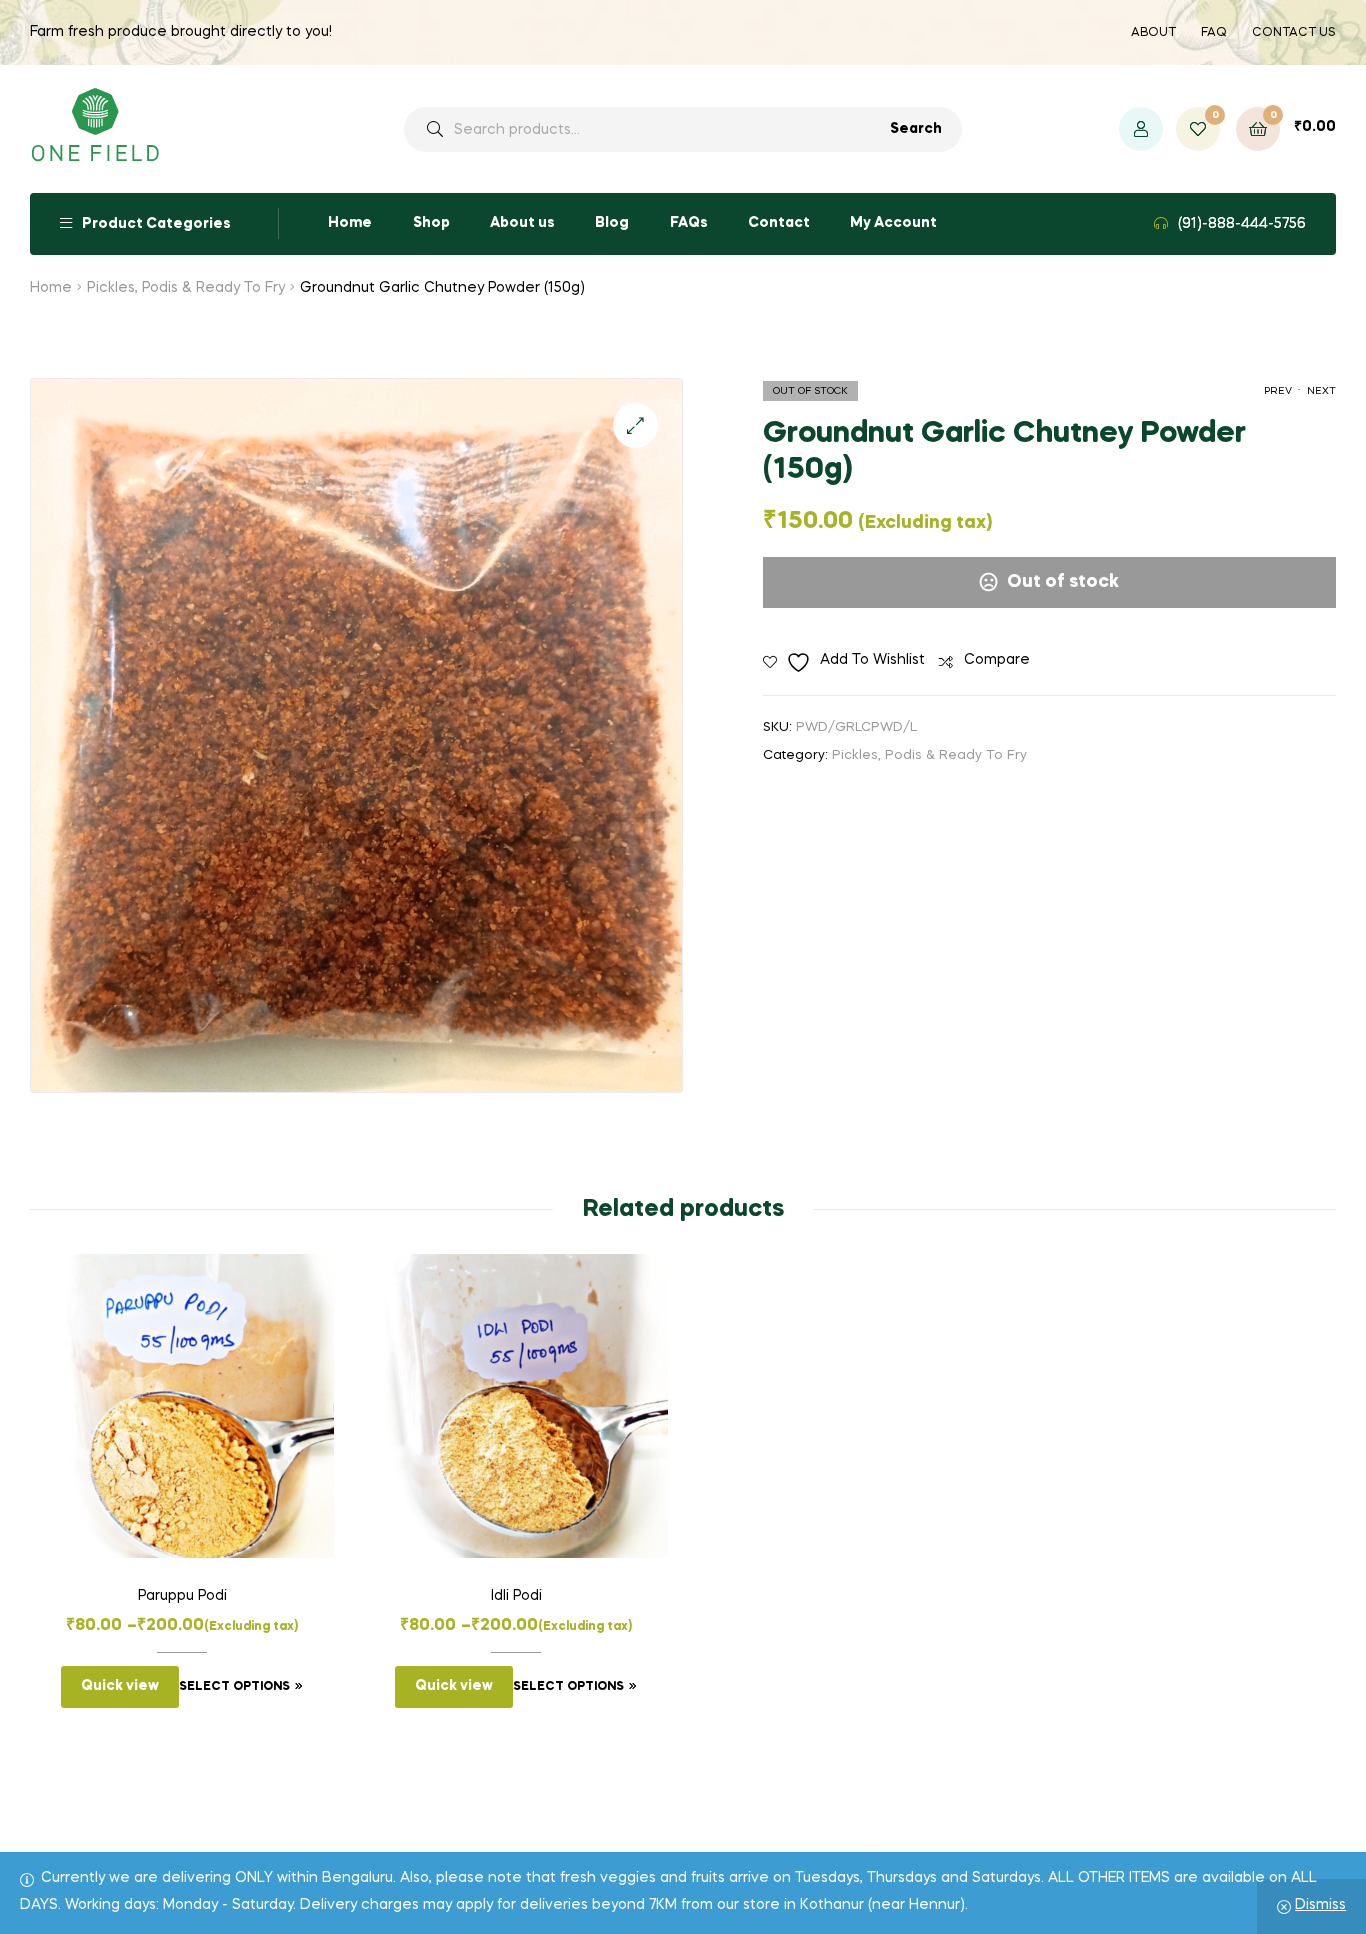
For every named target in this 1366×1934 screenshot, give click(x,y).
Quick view (120, 1686)
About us (522, 223)
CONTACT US (1294, 33)
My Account (893, 223)
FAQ (1214, 33)
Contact (779, 223)
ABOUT (1153, 33)
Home (350, 223)
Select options (234, 1687)
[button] (635, 425)
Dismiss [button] (1320, 1905)
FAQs (689, 223)
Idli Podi (516, 1596)
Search (916, 129)
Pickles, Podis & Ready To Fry (186, 288)
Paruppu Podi (182, 1596)
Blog (612, 223)
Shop (431, 223)
